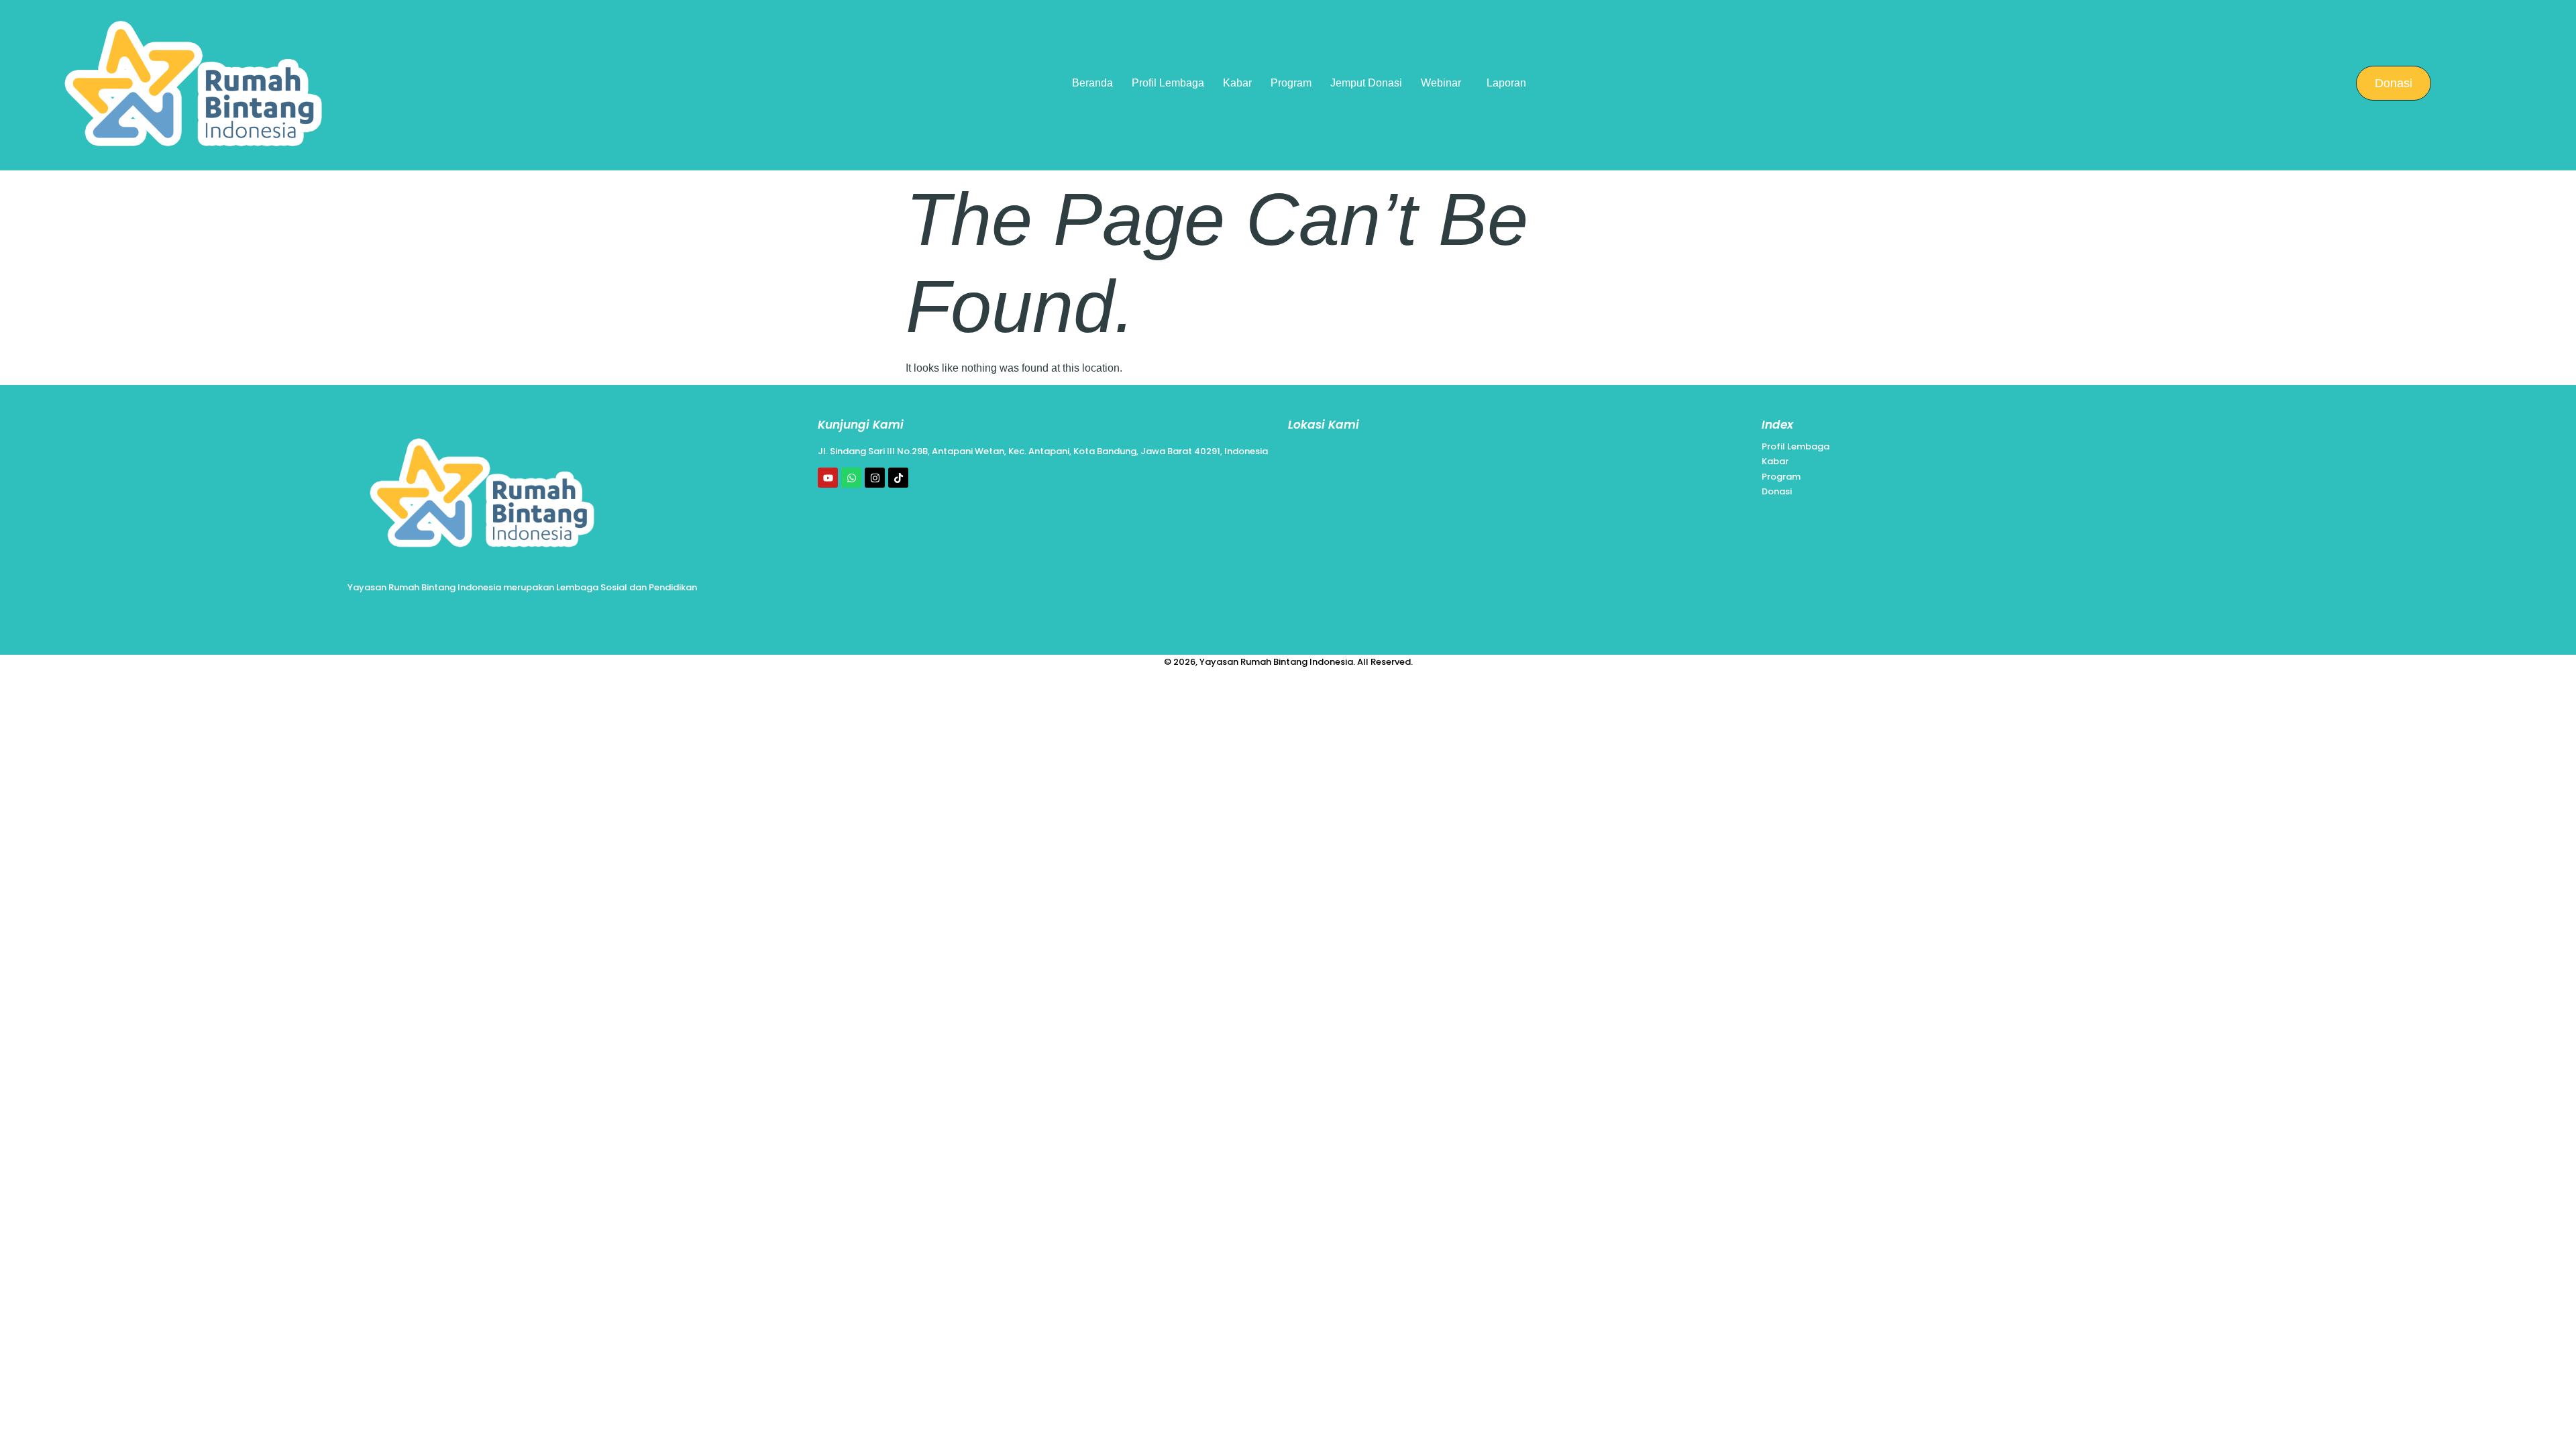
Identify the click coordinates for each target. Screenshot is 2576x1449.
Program (1291, 83)
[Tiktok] (898, 478)
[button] (1444, 83)
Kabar (1237, 83)
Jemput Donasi (1366, 83)
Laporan (1506, 83)
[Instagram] (875, 478)
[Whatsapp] (851, 478)
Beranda (1092, 83)
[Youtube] (828, 478)
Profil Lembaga (1168, 83)
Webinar (1441, 83)
